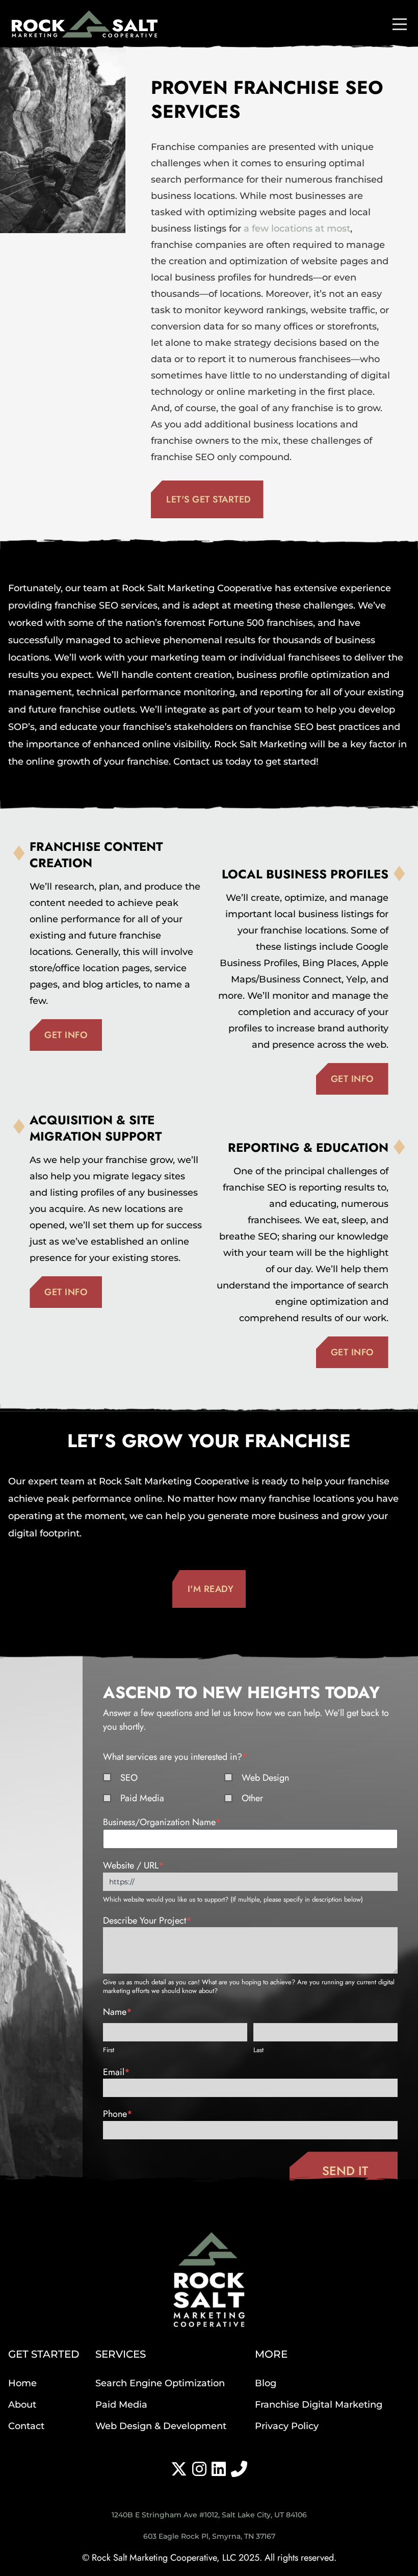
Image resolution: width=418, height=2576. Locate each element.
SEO (129, 1778)
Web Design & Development (161, 2426)
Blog (266, 2383)
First (109, 2050)
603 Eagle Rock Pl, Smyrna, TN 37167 (209, 2536)
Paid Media (142, 1798)
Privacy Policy (287, 2426)
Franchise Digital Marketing (319, 2405)
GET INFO (66, 1035)
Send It (345, 2171)
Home (22, 2383)
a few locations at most (297, 229)
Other (252, 1798)
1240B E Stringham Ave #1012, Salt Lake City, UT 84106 (209, 2515)
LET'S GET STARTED (209, 499)
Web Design (265, 1778)
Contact (26, 2426)
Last (258, 2050)
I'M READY (211, 1589)
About (22, 2405)
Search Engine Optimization (160, 2383)
